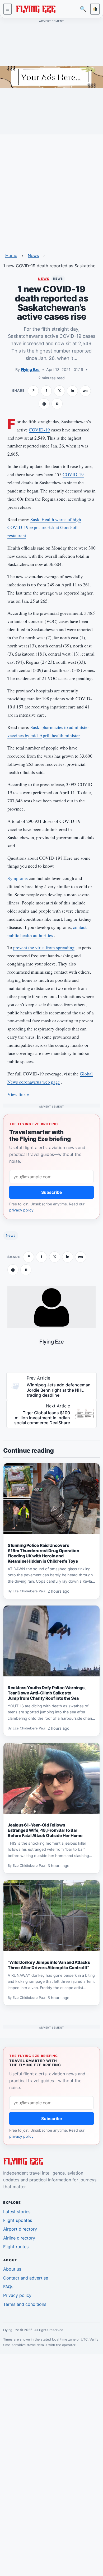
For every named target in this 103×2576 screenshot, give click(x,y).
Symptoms (18, 878)
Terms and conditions (25, 2304)
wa (85, 391)
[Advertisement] (51, 190)
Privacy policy (17, 2295)
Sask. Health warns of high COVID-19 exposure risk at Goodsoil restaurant (44, 528)
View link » (18, 1094)
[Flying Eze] (36, 9)
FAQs (8, 2287)
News (33, 255)
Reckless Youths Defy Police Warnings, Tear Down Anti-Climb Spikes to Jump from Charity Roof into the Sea (47, 1693)
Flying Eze (30, 369)
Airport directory (20, 2229)
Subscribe (52, 1192)
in (72, 391)
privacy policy (21, 1210)
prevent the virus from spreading (44, 947)
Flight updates (18, 2220)
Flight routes (16, 2247)
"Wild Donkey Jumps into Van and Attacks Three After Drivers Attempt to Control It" (49, 1965)
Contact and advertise (26, 2278)
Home (11, 255)
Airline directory (19, 2238)
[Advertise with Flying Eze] (51, 77)
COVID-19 (39, 430)
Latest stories (17, 2212)
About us (12, 2269)
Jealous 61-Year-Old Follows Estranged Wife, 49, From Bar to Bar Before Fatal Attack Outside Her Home (45, 1830)
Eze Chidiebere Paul (29, 1591)
